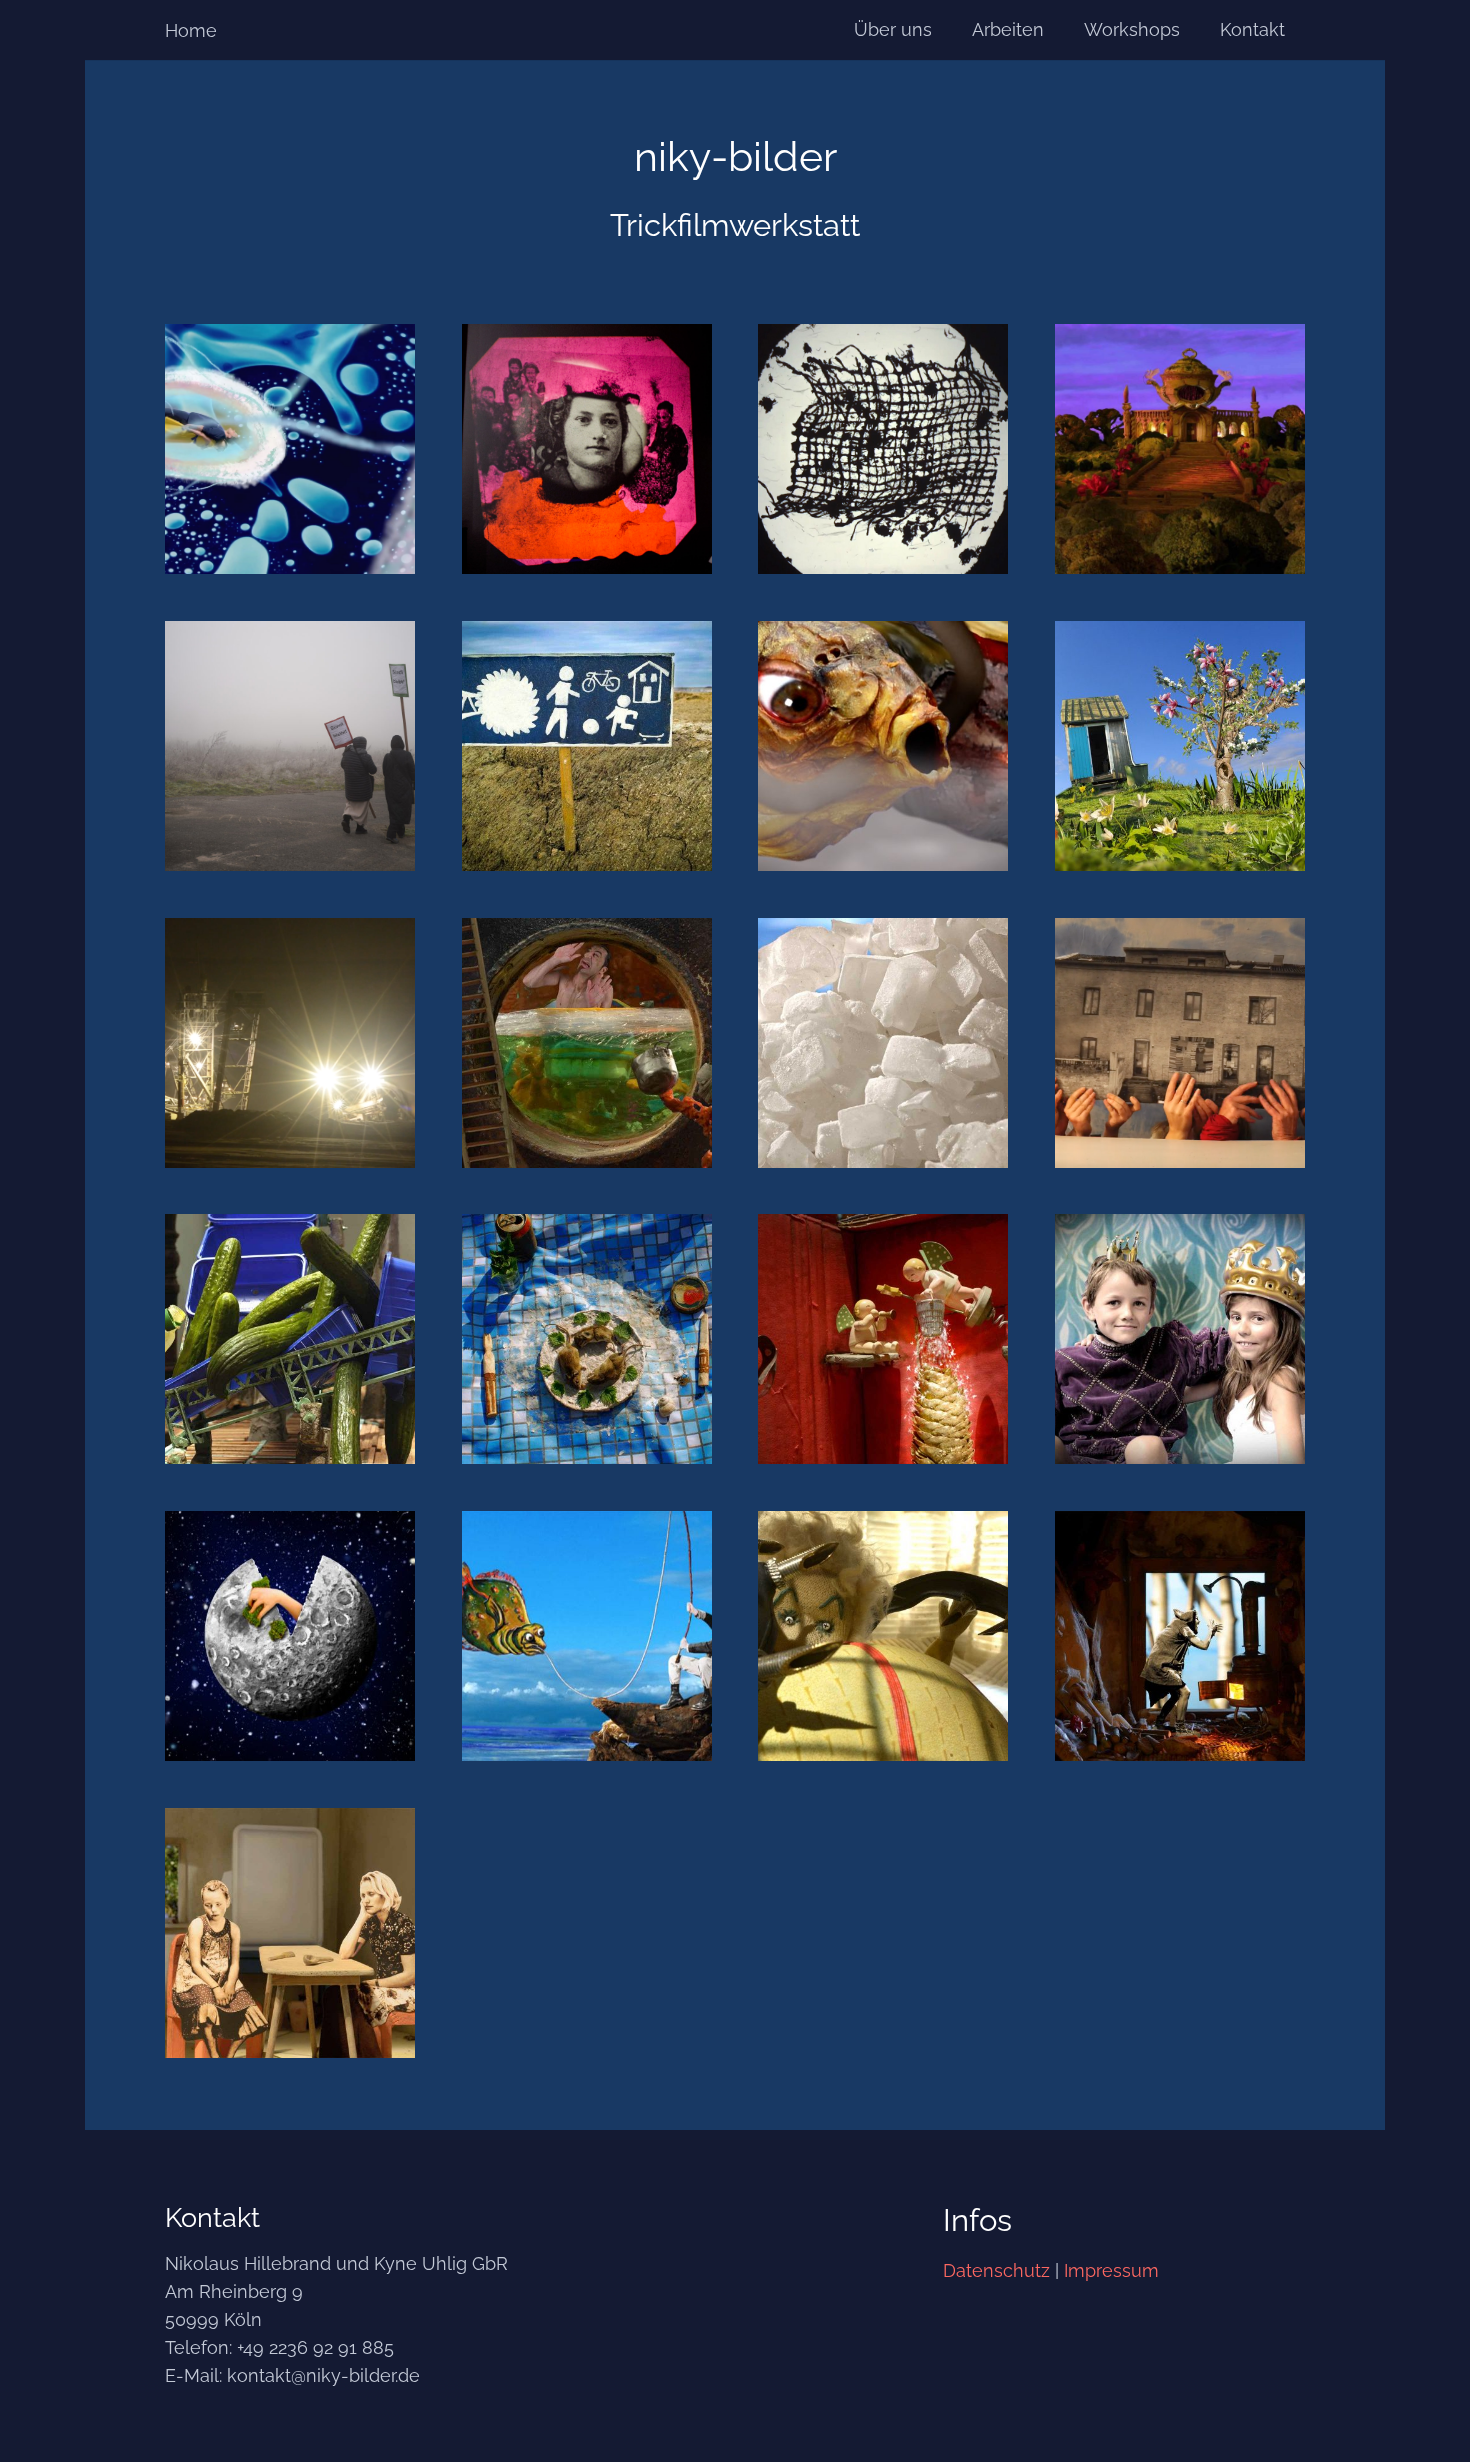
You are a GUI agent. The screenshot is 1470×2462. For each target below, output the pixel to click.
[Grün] (290, 1339)
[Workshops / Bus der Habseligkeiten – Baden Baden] (587, 449)
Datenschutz (996, 2270)
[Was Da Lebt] (587, 1339)
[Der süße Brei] (290, 1933)
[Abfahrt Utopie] (587, 746)
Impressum (1111, 2270)
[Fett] (883, 1636)
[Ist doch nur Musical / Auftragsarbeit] (290, 449)
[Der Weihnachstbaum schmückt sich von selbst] (883, 1339)
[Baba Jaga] (1180, 1636)
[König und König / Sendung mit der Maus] (1180, 449)
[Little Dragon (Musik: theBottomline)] (883, 746)
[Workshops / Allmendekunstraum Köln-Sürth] (1180, 1043)
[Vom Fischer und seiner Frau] (587, 1636)
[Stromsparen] (883, 1043)
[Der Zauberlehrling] (587, 1043)
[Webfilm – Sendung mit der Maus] (1180, 746)
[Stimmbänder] (290, 1043)
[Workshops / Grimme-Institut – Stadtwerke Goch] (883, 449)
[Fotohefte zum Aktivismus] (290, 746)
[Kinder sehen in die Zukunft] (290, 1636)
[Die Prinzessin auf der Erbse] (1180, 1339)
